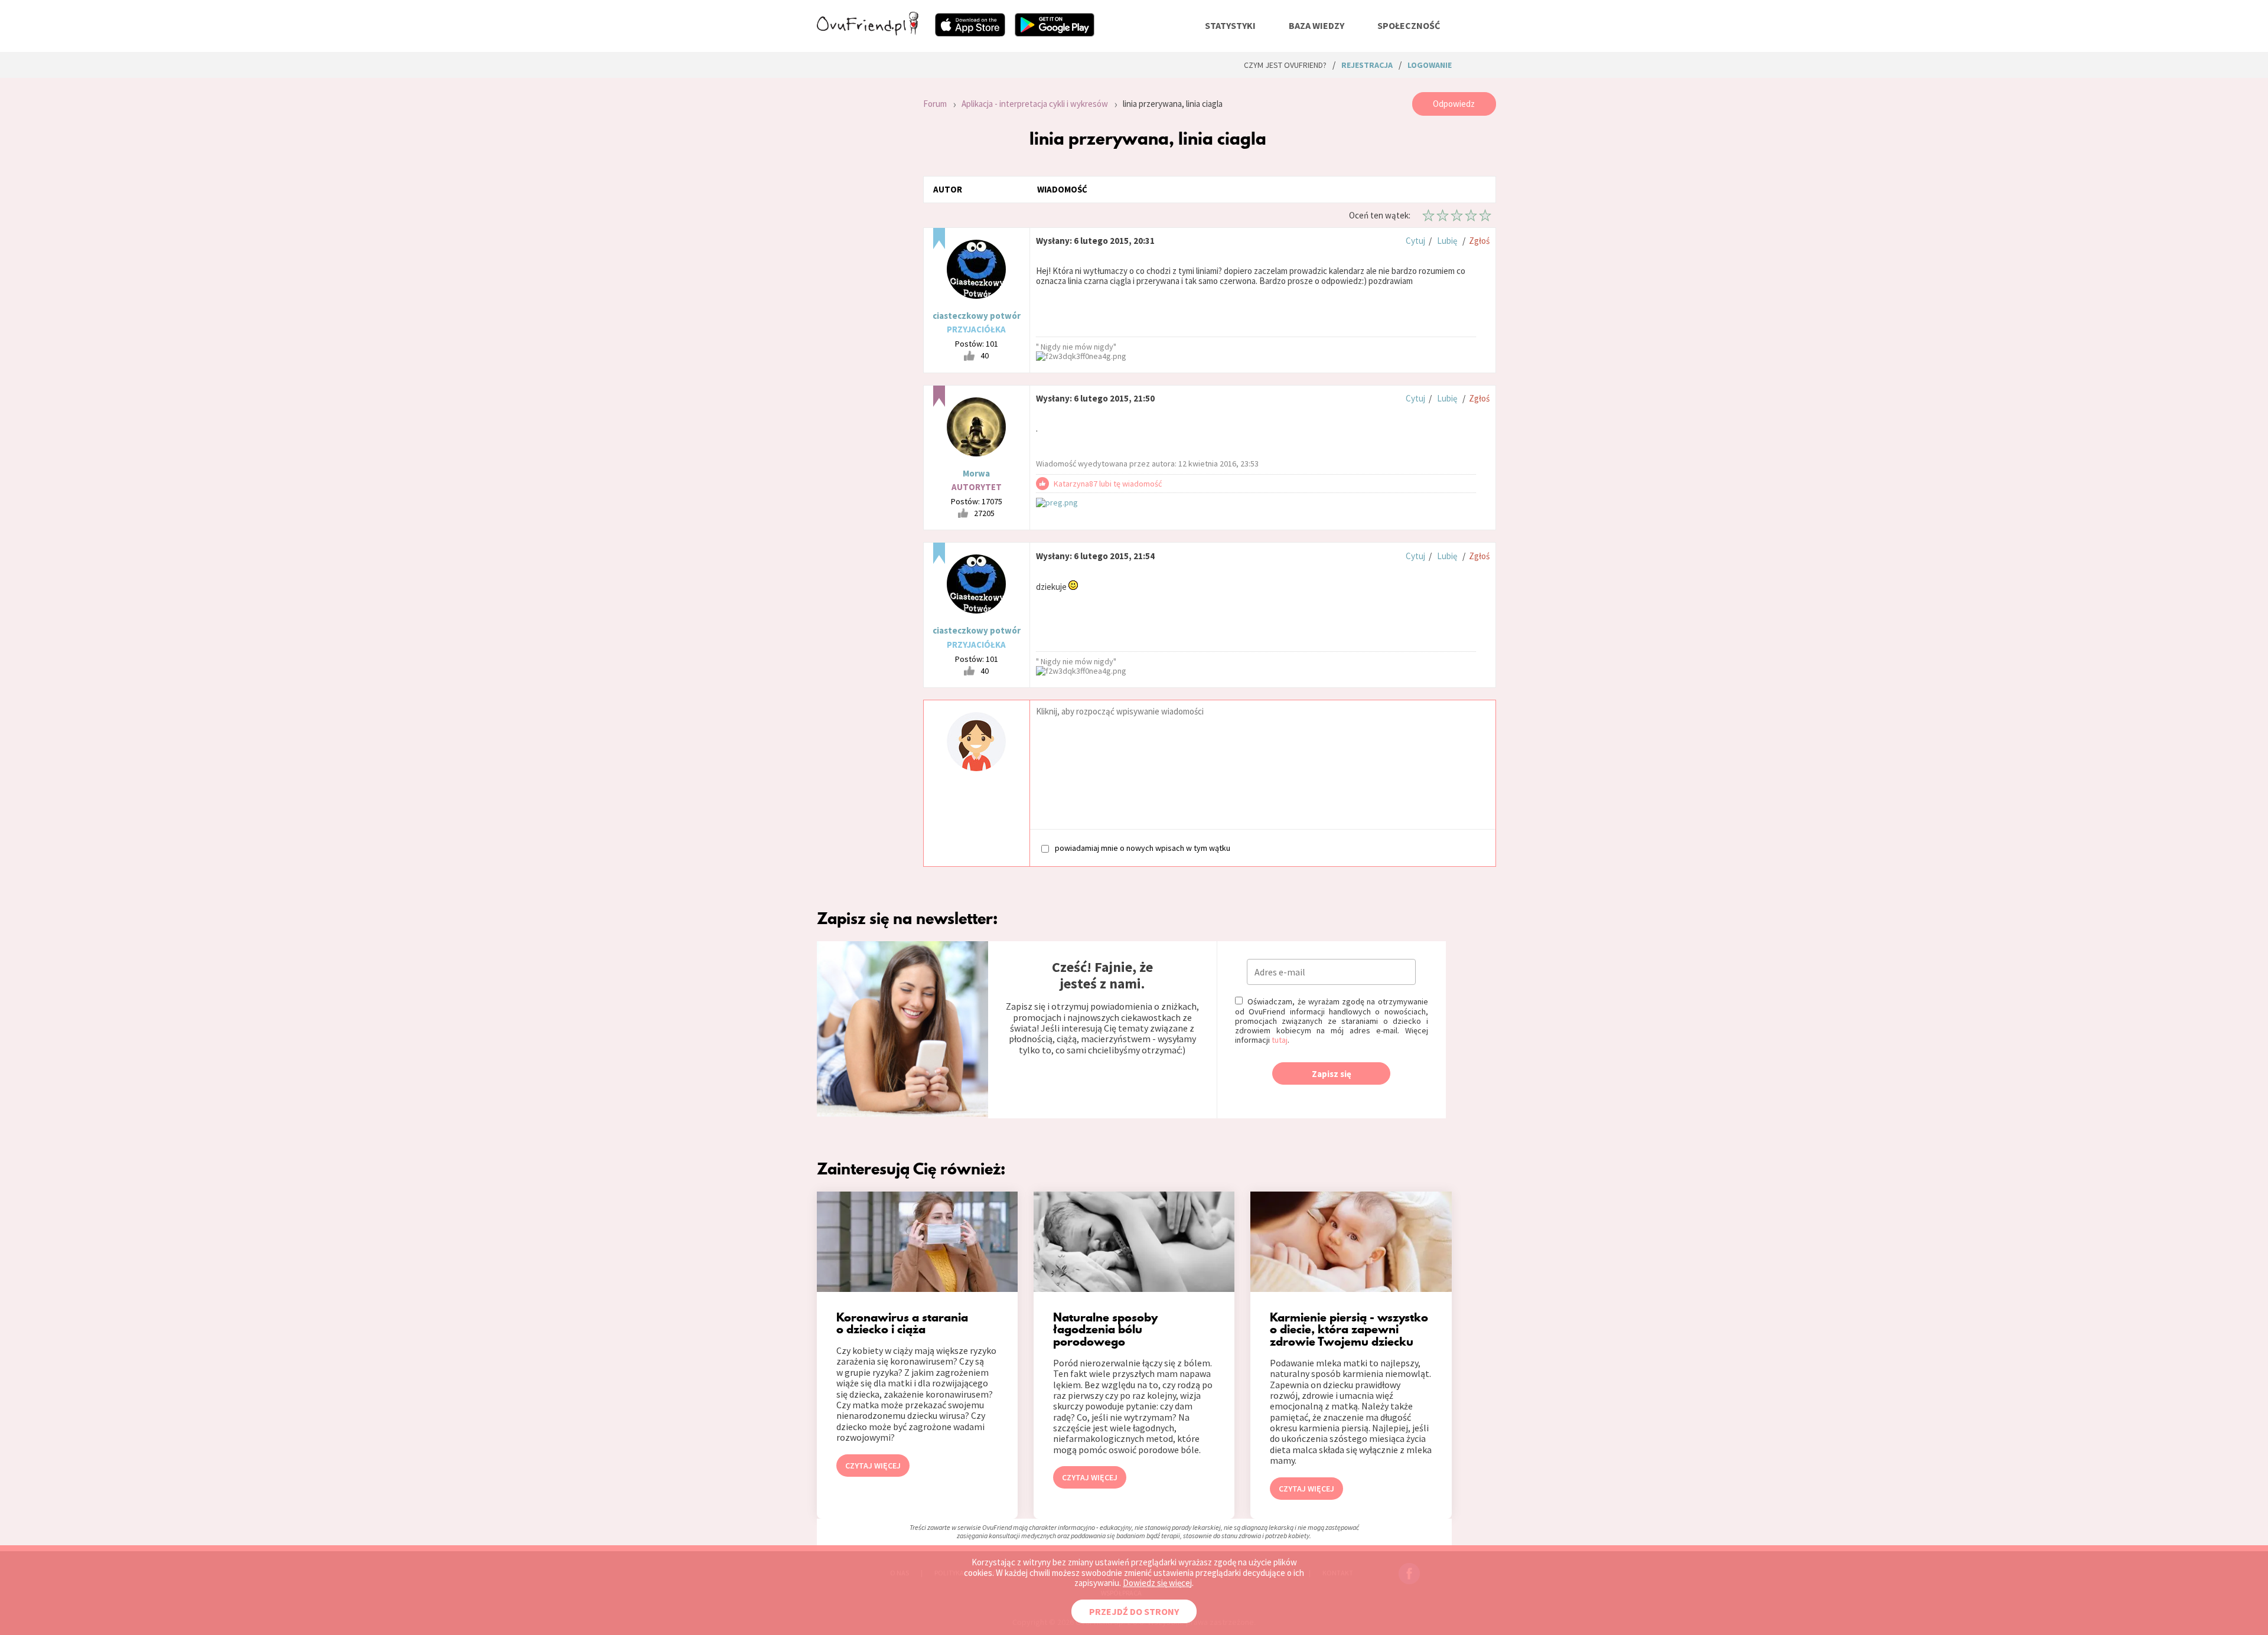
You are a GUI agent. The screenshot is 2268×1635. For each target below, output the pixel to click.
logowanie (1430, 65)
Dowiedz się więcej (1157, 1583)
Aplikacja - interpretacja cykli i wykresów (1035, 104)
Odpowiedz (1454, 104)
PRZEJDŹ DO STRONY (1134, 1611)
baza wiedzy (1317, 25)
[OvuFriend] (868, 32)
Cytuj (1415, 241)
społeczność (1409, 25)
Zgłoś (1479, 241)
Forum (935, 104)
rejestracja (1367, 65)
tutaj (1280, 1040)
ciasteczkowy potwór (977, 316)
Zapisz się (1332, 1074)
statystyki (1230, 25)
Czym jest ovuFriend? (1285, 65)
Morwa (976, 473)
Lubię (1447, 241)
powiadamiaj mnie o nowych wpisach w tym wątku (1143, 848)
